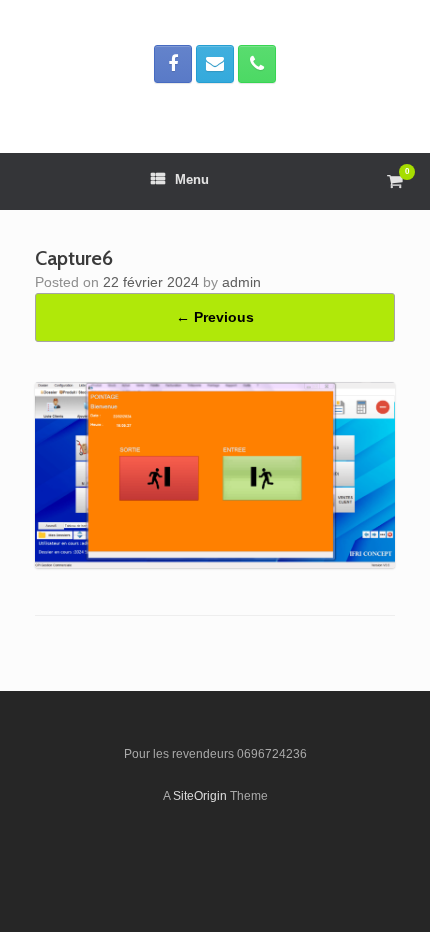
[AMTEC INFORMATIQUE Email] (215, 64)
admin (241, 282)
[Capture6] (215, 563)
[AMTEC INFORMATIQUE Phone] (257, 64)
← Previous (215, 317)
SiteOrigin (200, 796)
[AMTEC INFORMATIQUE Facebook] (173, 64)
